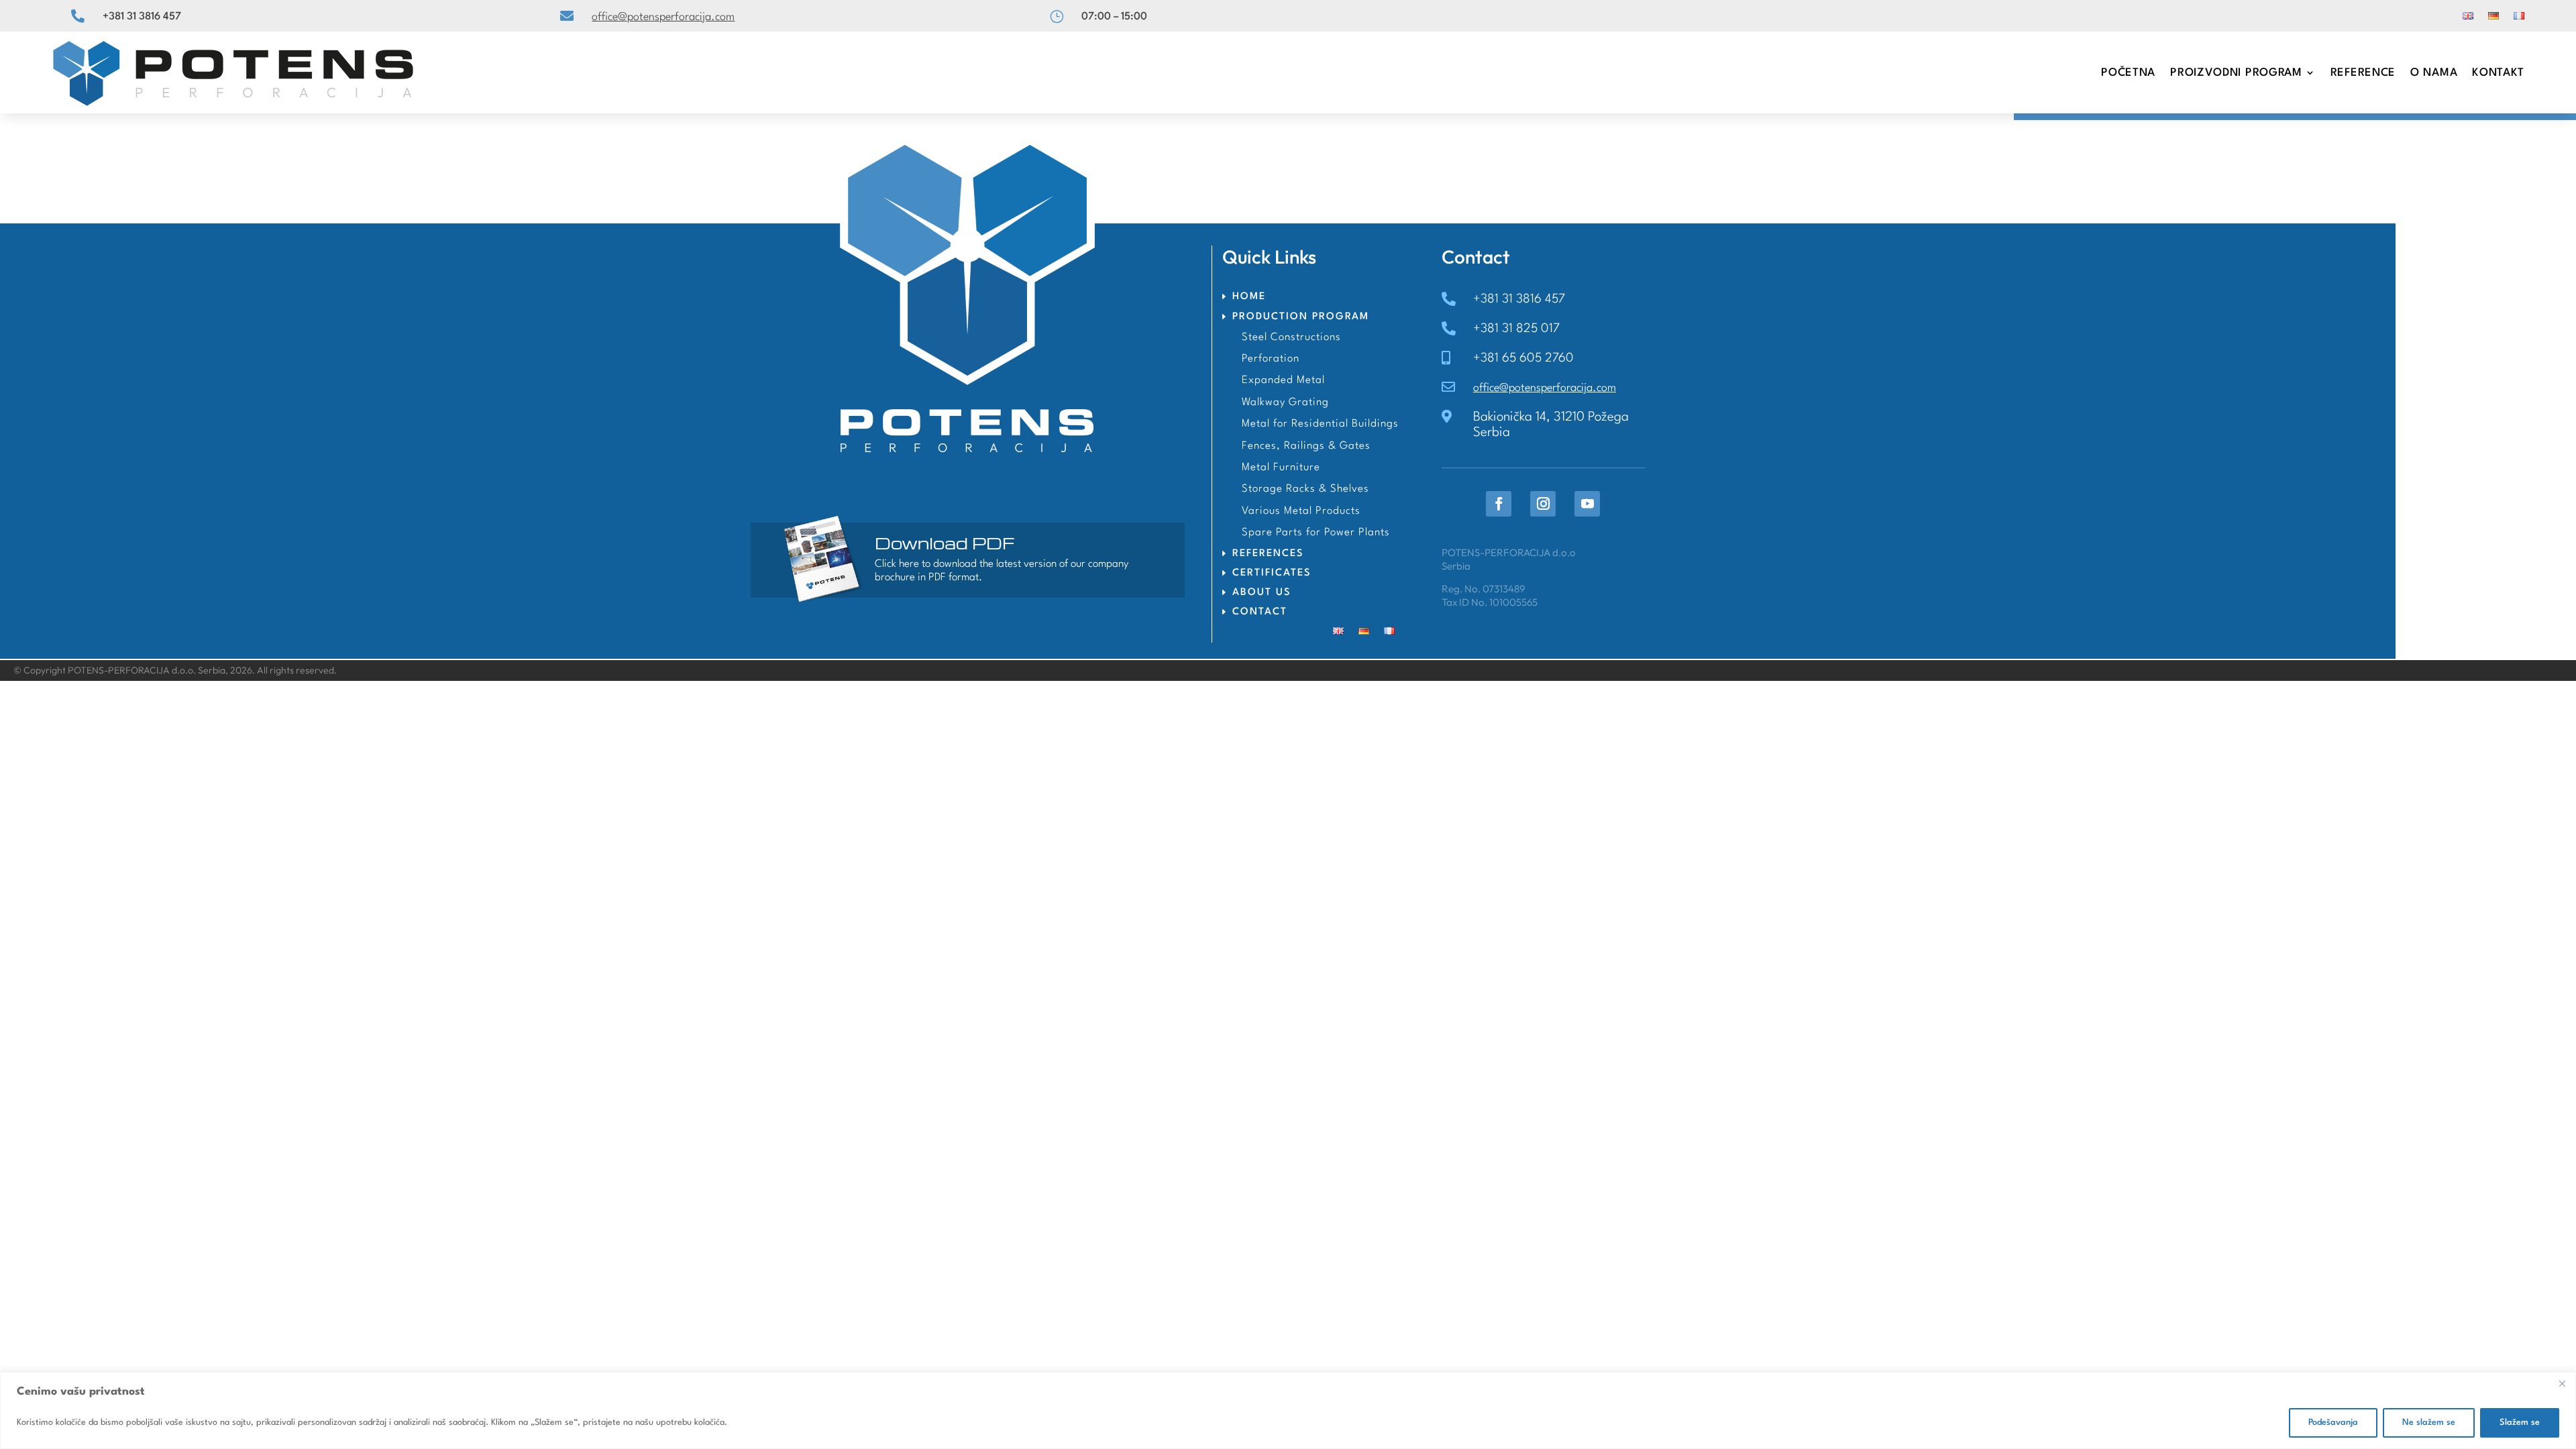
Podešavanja (2333, 1423)
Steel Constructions (1291, 337)
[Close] (2562, 1383)
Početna (2128, 73)
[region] (1288, 1410)
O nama (2434, 73)
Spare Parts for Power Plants (1316, 533)
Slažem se (2520, 1423)
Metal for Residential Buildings (1320, 424)
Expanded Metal (1283, 380)
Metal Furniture (1281, 468)
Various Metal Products (1301, 511)
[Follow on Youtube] (1587, 504)
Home (1249, 297)
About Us (1262, 593)
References (1268, 554)
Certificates (1272, 573)
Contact (1260, 612)
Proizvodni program (2236, 73)
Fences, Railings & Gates (1306, 446)
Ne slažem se (2429, 1423)
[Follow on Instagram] (1543, 504)
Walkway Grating (1285, 402)
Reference (2363, 73)
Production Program (1301, 317)
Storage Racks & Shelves (1305, 489)
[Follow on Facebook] (1499, 504)
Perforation (1271, 359)
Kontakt (2498, 73)
